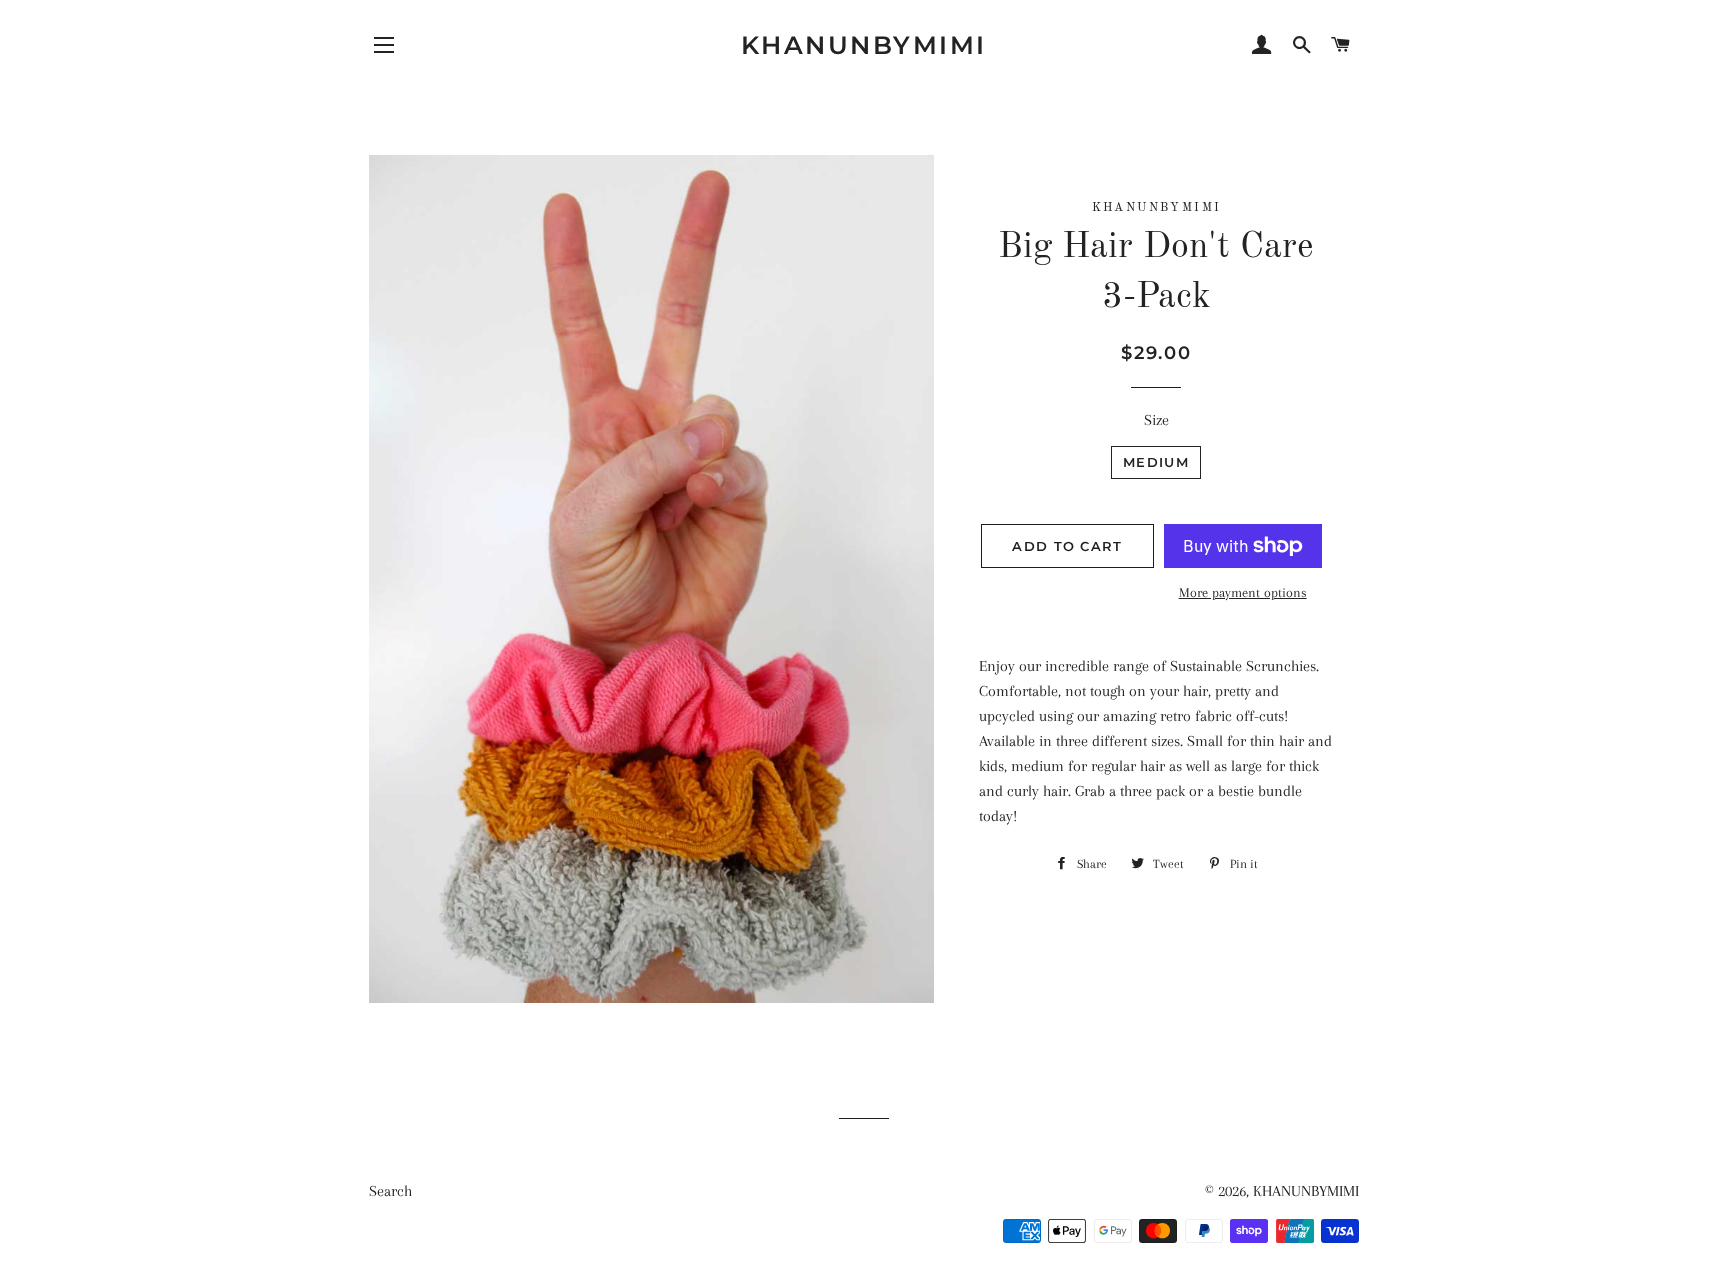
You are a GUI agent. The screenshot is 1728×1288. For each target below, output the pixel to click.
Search (390, 1191)
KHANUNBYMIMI (864, 45)
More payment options (1243, 592)
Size (1156, 420)
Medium (1156, 462)
